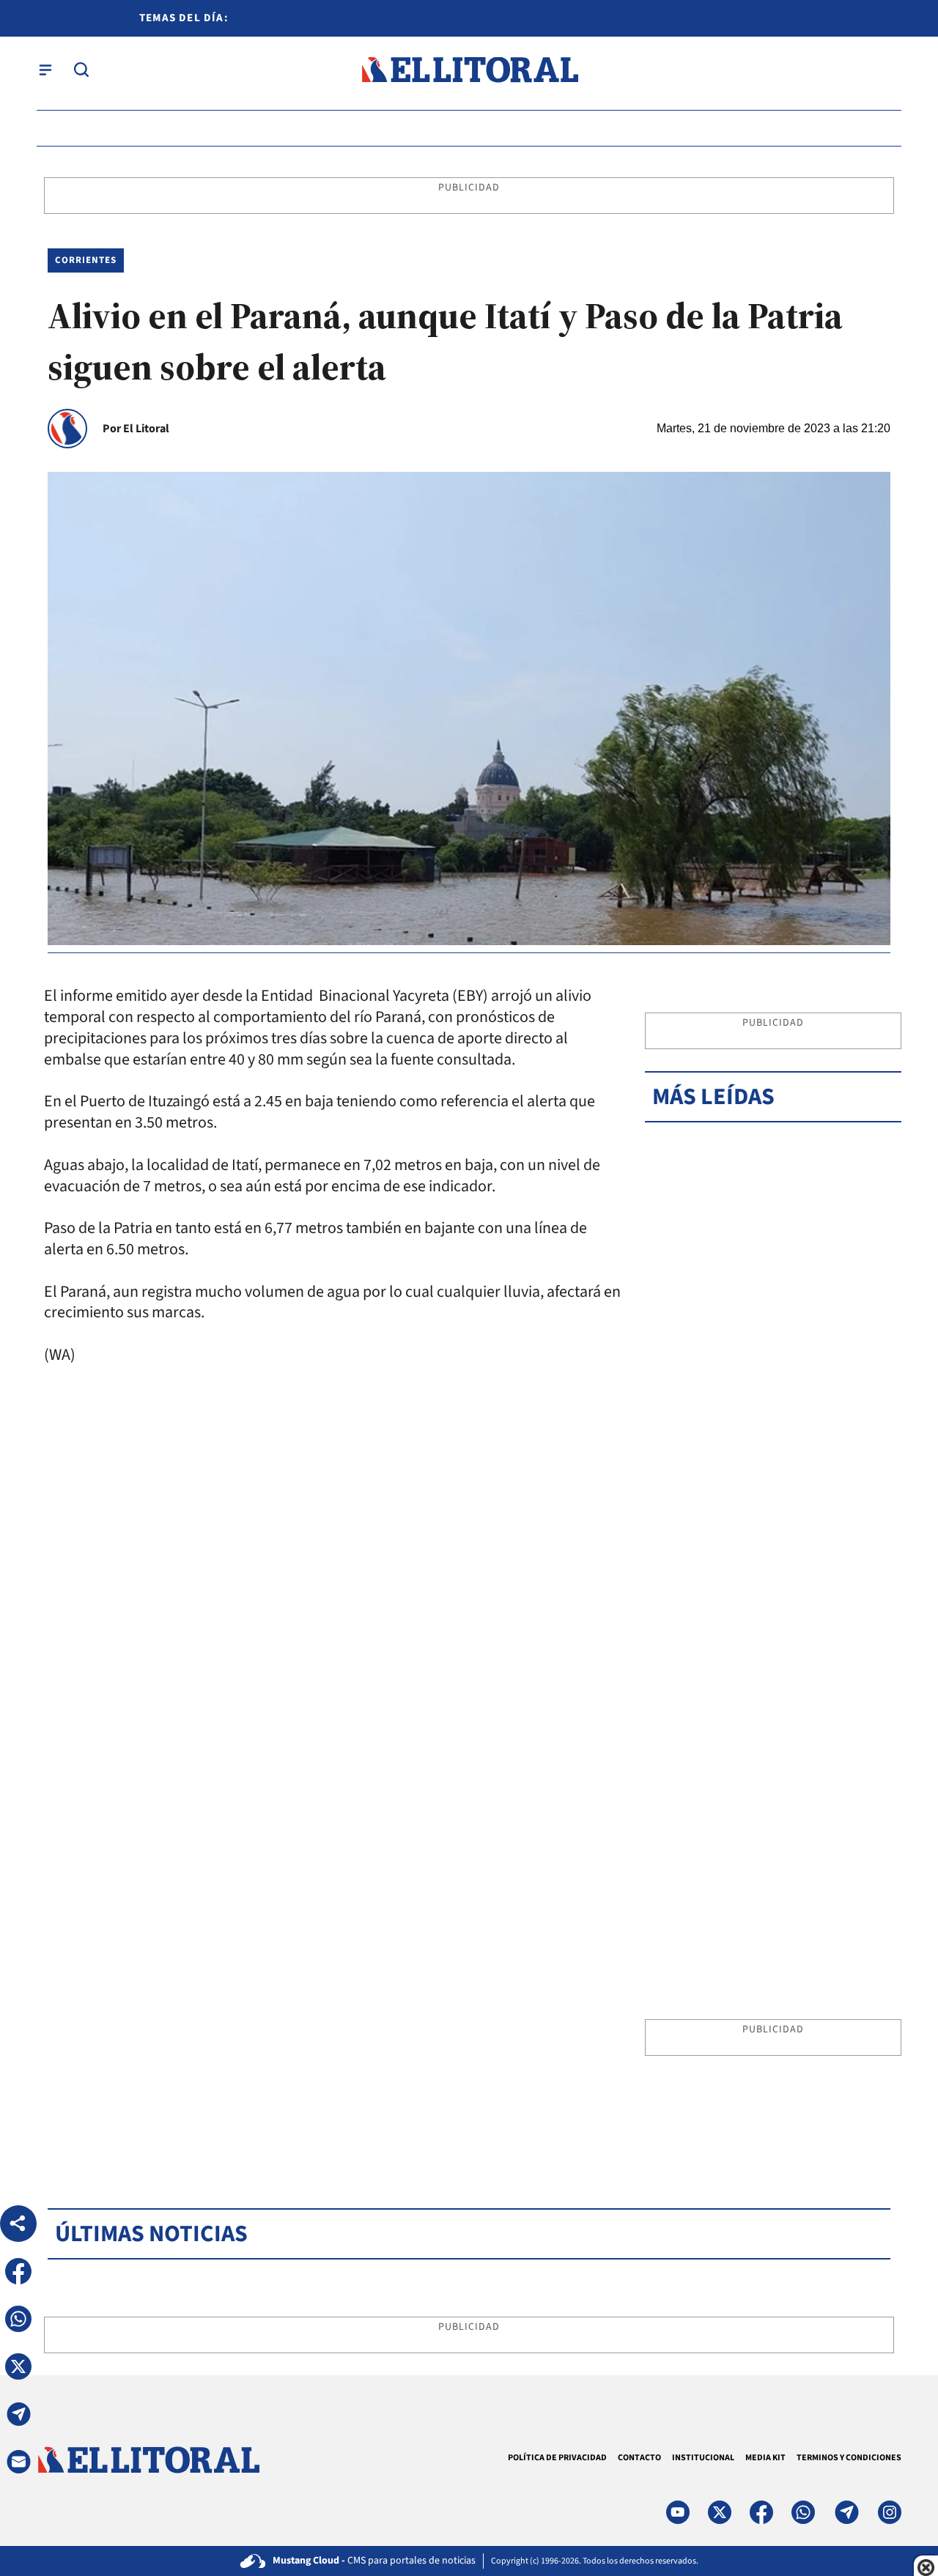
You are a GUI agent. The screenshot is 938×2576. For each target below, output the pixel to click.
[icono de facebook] (761, 2512)
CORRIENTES (86, 260)
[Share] (18, 2224)
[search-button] (81, 70)
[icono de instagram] (890, 2512)
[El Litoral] (469, 70)
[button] (18, 2271)
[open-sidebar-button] (45, 70)
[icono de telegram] (846, 2512)
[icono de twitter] (720, 2512)
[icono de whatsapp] (803, 2512)
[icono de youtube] (678, 2512)
